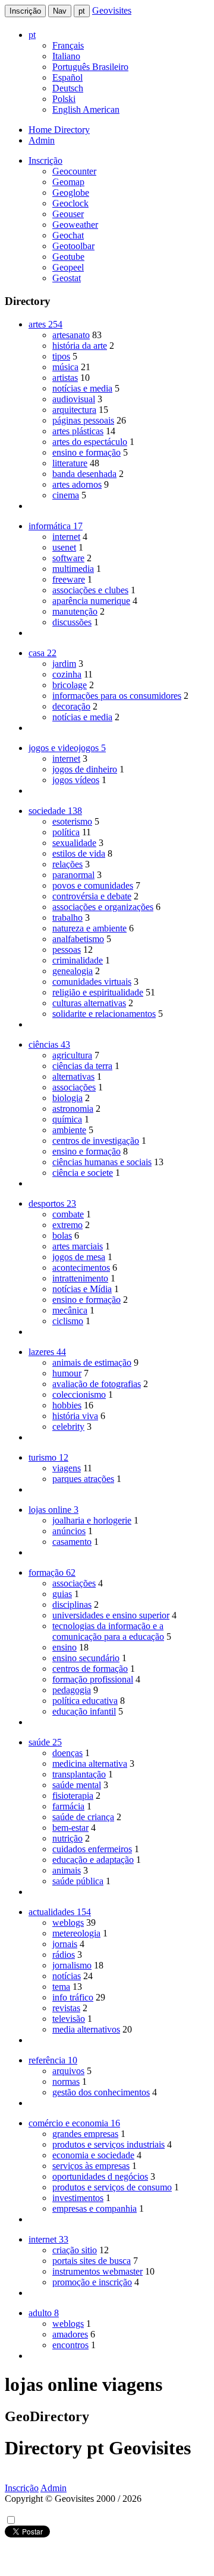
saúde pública (78, 1881)
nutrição (67, 1838)
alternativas (73, 1076)
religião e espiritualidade (98, 992)
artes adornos (77, 484)
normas (66, 2082)
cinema (66, 495)
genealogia (73, 971)
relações (67, 864)
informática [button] (56, 526)
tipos (61, 356)
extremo (67, 1225)
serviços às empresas (91, 2166)
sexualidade (74, 843)
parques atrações (83, 1479)
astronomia (73, 1109)
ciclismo (68, 1321)
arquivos (68, 2071)
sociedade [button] (55, 811)
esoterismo (72, 821)
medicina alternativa (90, 1764)
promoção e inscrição (92, 2282)
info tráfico (73, 1997)
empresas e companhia (95, 2208)
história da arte (80, 346)
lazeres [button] (47, 1352)
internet (66, 537)
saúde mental (77, 1785)
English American (86, 109)
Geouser (68, 214)
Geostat (67, 278)
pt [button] (32, 35)
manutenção (75, 611)
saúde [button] (45, 1742)
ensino (64, 1647)
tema (61, 1987)
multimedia (73, 569)
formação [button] (52, 1572)
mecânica (70, 1310)
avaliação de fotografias (97, 1384)
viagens (67, 1468)
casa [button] (43, 653)
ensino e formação (86, 452)
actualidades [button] (60, 1912)
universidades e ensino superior (111, 1615)
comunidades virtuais (92, 982)
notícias (67, 1976)
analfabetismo (78, 939)
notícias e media (82, 388)
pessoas (67, 950)
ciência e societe (83, 1173)
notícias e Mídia (82, 1289)
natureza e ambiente (89, 928)
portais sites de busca (92, 2261)
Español (67, 77)
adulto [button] (44, 2313)
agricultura (72, 1055)
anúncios (69, 1531)
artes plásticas (78, 431)
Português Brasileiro (90, 67)
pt (82, 11)
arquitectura (74, 410)
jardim (64, 664)
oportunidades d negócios (100, 2176)
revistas (66, 2008)
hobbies (67, 1405)
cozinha (67, 674)
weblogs (68, 1923)
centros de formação (90, 1669)
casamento (72, 1542)
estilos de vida (79, 853)
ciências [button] (49, 1044)
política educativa (85, 1701)
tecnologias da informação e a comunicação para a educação (108, 1631)
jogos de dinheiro (85, 769)
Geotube (68, 257)
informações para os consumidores (117, 696)
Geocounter (74, 171)
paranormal (73, 875)
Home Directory (59, 130)
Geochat (68, 235)
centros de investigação (96, 1141)
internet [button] (48, 2239)
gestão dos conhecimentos (101, 2092)
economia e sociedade (93, 2155)
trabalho (67, 917)
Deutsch (68, 88)
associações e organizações (103, 907)
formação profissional (93, 1679)
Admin (42, 140)
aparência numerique (91, 601)
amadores (70, 2334)
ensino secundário (86, 1658)
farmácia (68, 1806)
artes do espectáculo (90, 442)
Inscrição (25, 11)
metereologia (76, 1933)
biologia (67, 1098)
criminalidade (78, 960)
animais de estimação (92, 1362)
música (65, 367)
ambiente (69, 1130)
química (67, 1119)
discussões (72, 622)
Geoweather (75, 225)
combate (68, 1214)
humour (67, 1373)
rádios (64, 1955)
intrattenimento (80, 1278)
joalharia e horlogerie (92, 1520)
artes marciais (78, 1246)
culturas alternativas (89, 1003)
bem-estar (70, 1828)
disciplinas (72, 1605)
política (66, 832)
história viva (75, 1416)
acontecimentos (81, 1268)
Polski (64, 99)
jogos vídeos (76, 780)
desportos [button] (52, 1203)
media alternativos (86, 2029)
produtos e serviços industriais (108, 2144)
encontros (70, 2345)
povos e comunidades (93, 885)
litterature (70, 463)
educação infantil (84, 1711)
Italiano (66, 56)
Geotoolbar (73, 246)
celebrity (68, 1427)
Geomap (68, 182)
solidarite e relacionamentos (104, 1014)
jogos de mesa (79, 1257)
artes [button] (45, 324)
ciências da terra (82, 1066)
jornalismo (72, 1965)
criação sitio (75, 2250)
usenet (64, 547)
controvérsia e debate (92, 896)
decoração (71, 706)
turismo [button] (48, 1457)
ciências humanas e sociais (102, 1162)
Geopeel (68, 267)
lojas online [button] (53, 1510)
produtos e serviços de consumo (112, 2187)
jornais (65, 1944)
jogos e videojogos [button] (67, 748)
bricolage (70, 685)
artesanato (71, 335)
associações (74, 1087)
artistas (65, 378)
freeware (69, 579)
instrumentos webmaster (97, 2271)
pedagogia (72, 1690)
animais (67, 1870)
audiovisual (74, 399)
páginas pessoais (83, 420)
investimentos (78, 2198)
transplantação (79, 1774)
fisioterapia (73, 1796)
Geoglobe (71, 193)
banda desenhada (84, 474)
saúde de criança (83, 1817)
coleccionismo (79, 1394)
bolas (62, 1235)
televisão (69, 2019)
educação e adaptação (93, 1860)
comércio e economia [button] (74, 2123)
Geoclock (70, 203)
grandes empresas (85, 2134)
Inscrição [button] (45, 160)
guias (62, 1594)
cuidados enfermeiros (92, 1849)
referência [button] (53, 2060)
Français (68, 45)
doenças (67, 1753)
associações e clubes (90, 590)
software (68, 558)
